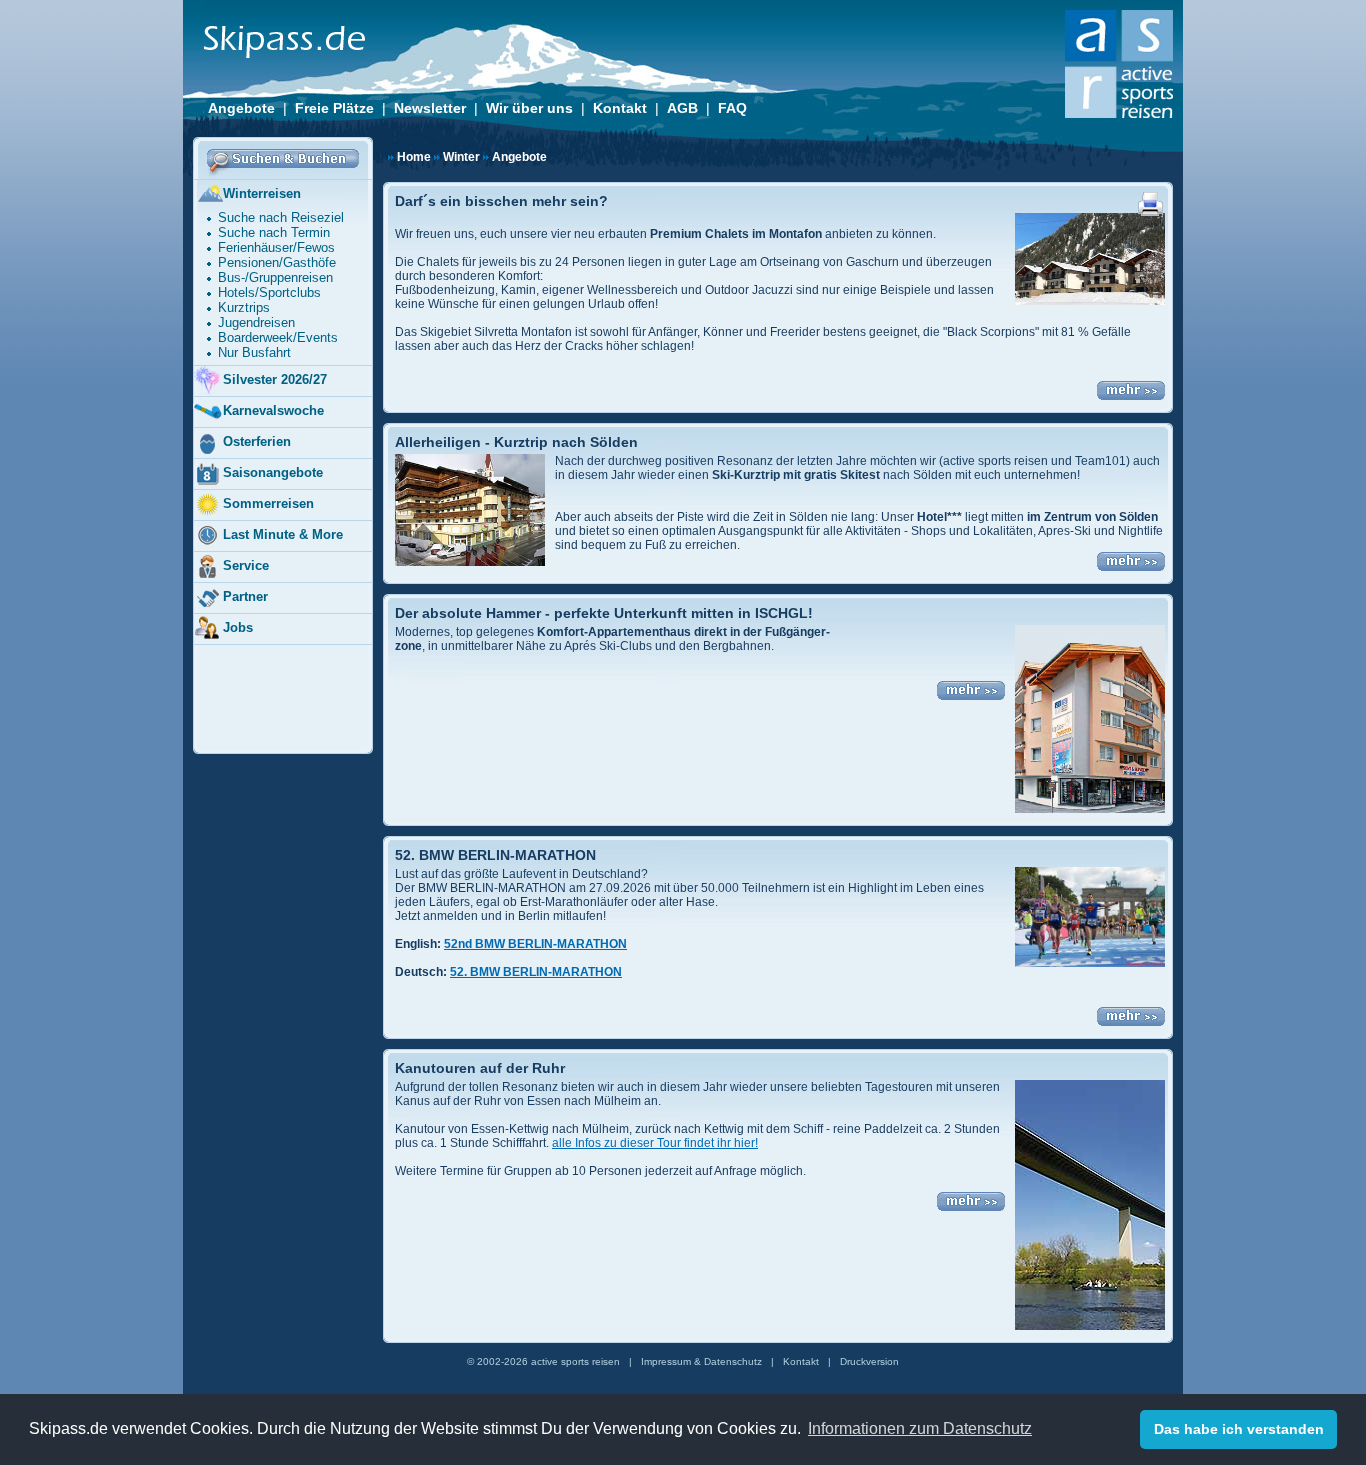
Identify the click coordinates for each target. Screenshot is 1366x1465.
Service (246, 565)
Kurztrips (244, 307)
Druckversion (869, 1361)
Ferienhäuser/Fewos (276, 247)
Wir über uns (529, 108)
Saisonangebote (273, 472)
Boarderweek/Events (278, 337)
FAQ (732, 108)
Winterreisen (262, 193)
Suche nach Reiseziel (281, 217)
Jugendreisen (256, 322)
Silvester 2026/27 (275, 379)
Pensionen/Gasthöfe (277, 262)
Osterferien (257, 441)
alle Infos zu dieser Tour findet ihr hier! (655, 1143)
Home (414, 157)
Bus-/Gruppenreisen (275, 277)
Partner (245, 596)
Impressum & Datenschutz (701, 1361)
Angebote (241, 108)
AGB (682, 108)
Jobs (238, 627)
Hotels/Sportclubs (269, 292)
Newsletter (430, 108)
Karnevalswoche (273, 410)
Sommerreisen (268, 503)
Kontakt (620, 108)
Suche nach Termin (274, 232)
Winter (461, 157)
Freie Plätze (334, 108)
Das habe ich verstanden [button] (1239, 1429)
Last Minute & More (283, 534)
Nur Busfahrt (254, 352)
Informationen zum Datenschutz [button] (920, 1428)
